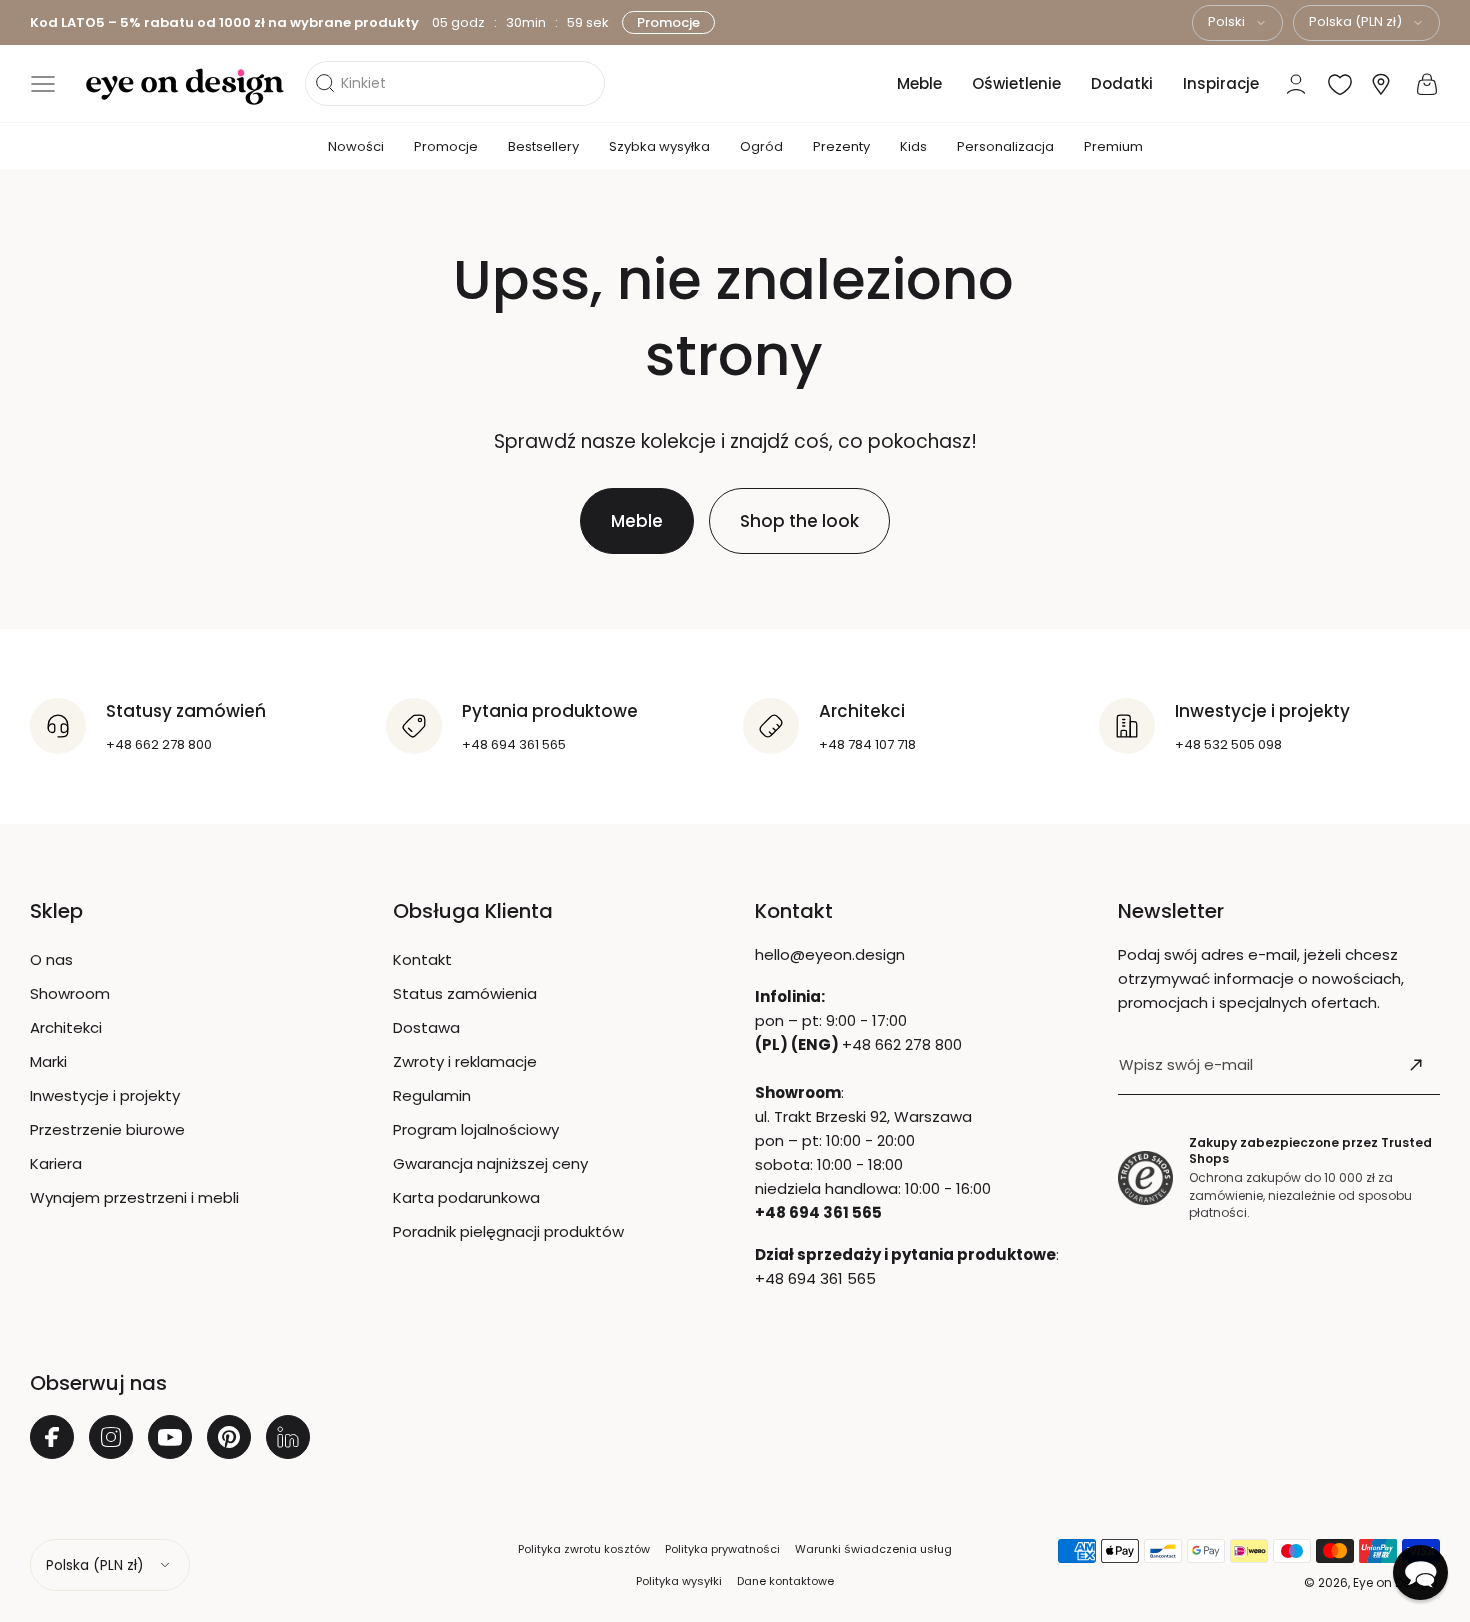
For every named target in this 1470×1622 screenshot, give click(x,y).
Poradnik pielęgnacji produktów (508, 1231)
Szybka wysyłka (659, 146)
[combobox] (1237, 23)
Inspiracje (1221, 83)
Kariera (56, 1163)
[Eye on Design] (185, 87)
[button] (43, 84)
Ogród (761, 146)
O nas (51, 959)
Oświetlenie (1016, 83)
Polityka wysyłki (679, 1581)
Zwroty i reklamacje (465, 1061)
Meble (919, 83)
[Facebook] (52, 1437)
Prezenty (841, 146)
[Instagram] (111, 1437)
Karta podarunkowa (466, 1197)
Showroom (70, 993)
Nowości (356, 146)
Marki (48, 1061)
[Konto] (1296, 84)
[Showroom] (1381, 84)
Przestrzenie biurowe (107, 1129)
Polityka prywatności (722, 1549)
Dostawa (426, 1027)
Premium (1113, 146)
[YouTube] (170, 1437)
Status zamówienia (465, 993)
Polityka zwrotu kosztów (584, 1549)
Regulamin (432, 1095)
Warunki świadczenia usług (873, 1549)
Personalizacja (1005, 146)
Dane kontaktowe (785, 1581)
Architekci (66, 1027)
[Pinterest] (229, 1437)
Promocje (668, 22)
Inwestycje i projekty (105, 1095)
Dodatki (1122, 83)
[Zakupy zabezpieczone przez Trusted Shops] (1145, 1178)
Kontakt (422, 959)
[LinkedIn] (288, 1437)
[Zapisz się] (1416, 1065)
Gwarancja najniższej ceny (490, 1163)
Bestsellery (543, 146)
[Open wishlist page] (1340, 84)
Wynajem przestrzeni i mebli (134, 1197)
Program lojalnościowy (476, 1129)
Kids (913, 146)
